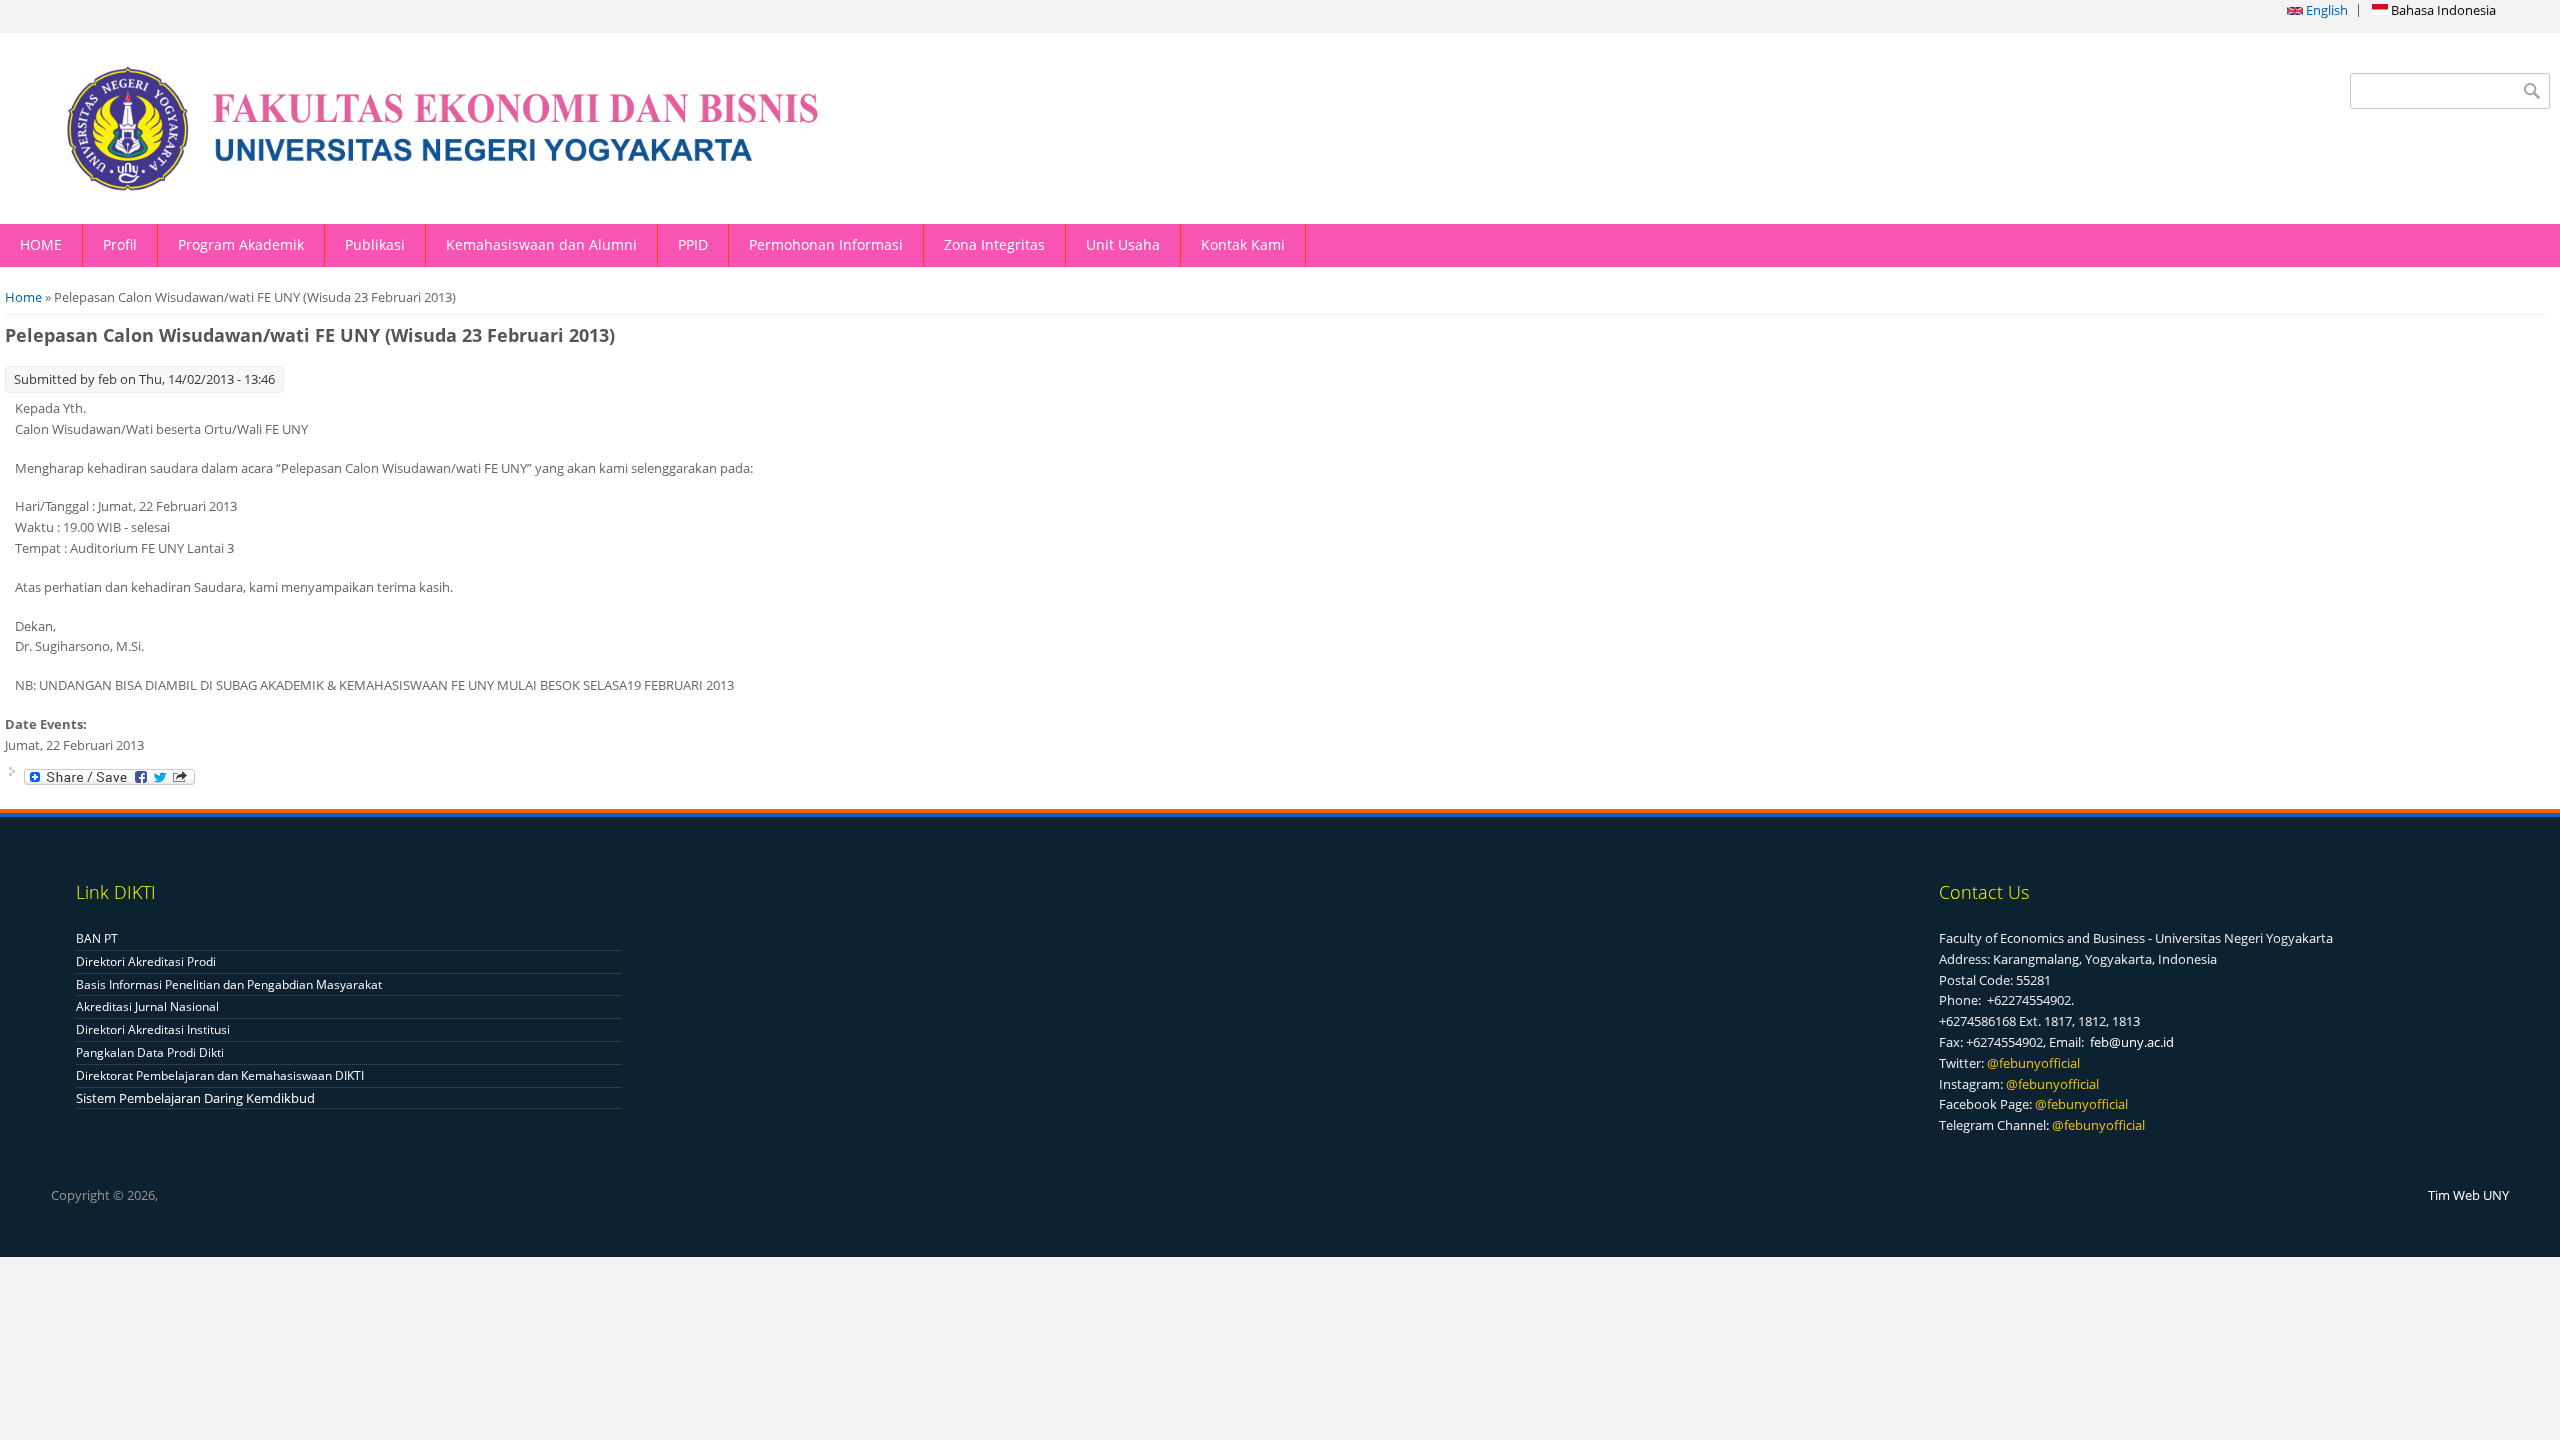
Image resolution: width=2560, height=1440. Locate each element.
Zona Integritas (994, 244)
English (2325, 10)
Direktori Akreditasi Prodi (146, 961)
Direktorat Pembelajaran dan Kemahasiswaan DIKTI (220, 1075)
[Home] (567, 128)
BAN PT (97, 938)
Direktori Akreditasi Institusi (153, 1029)
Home (23, 297)
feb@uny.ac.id (2132, 1042)
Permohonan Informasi (826, 244)
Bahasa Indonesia (2442, 10)
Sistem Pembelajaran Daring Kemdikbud (195, 1098)
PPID (693, 244)
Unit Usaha (1123, 244)
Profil (120, 244)
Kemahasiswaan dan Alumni (541, 244)
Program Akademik (241, 244)
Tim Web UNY (2468, 1195)
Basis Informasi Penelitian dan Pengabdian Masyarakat (229, 984)
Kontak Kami (1243, 244)
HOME (41, 244)
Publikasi (375, 244)
